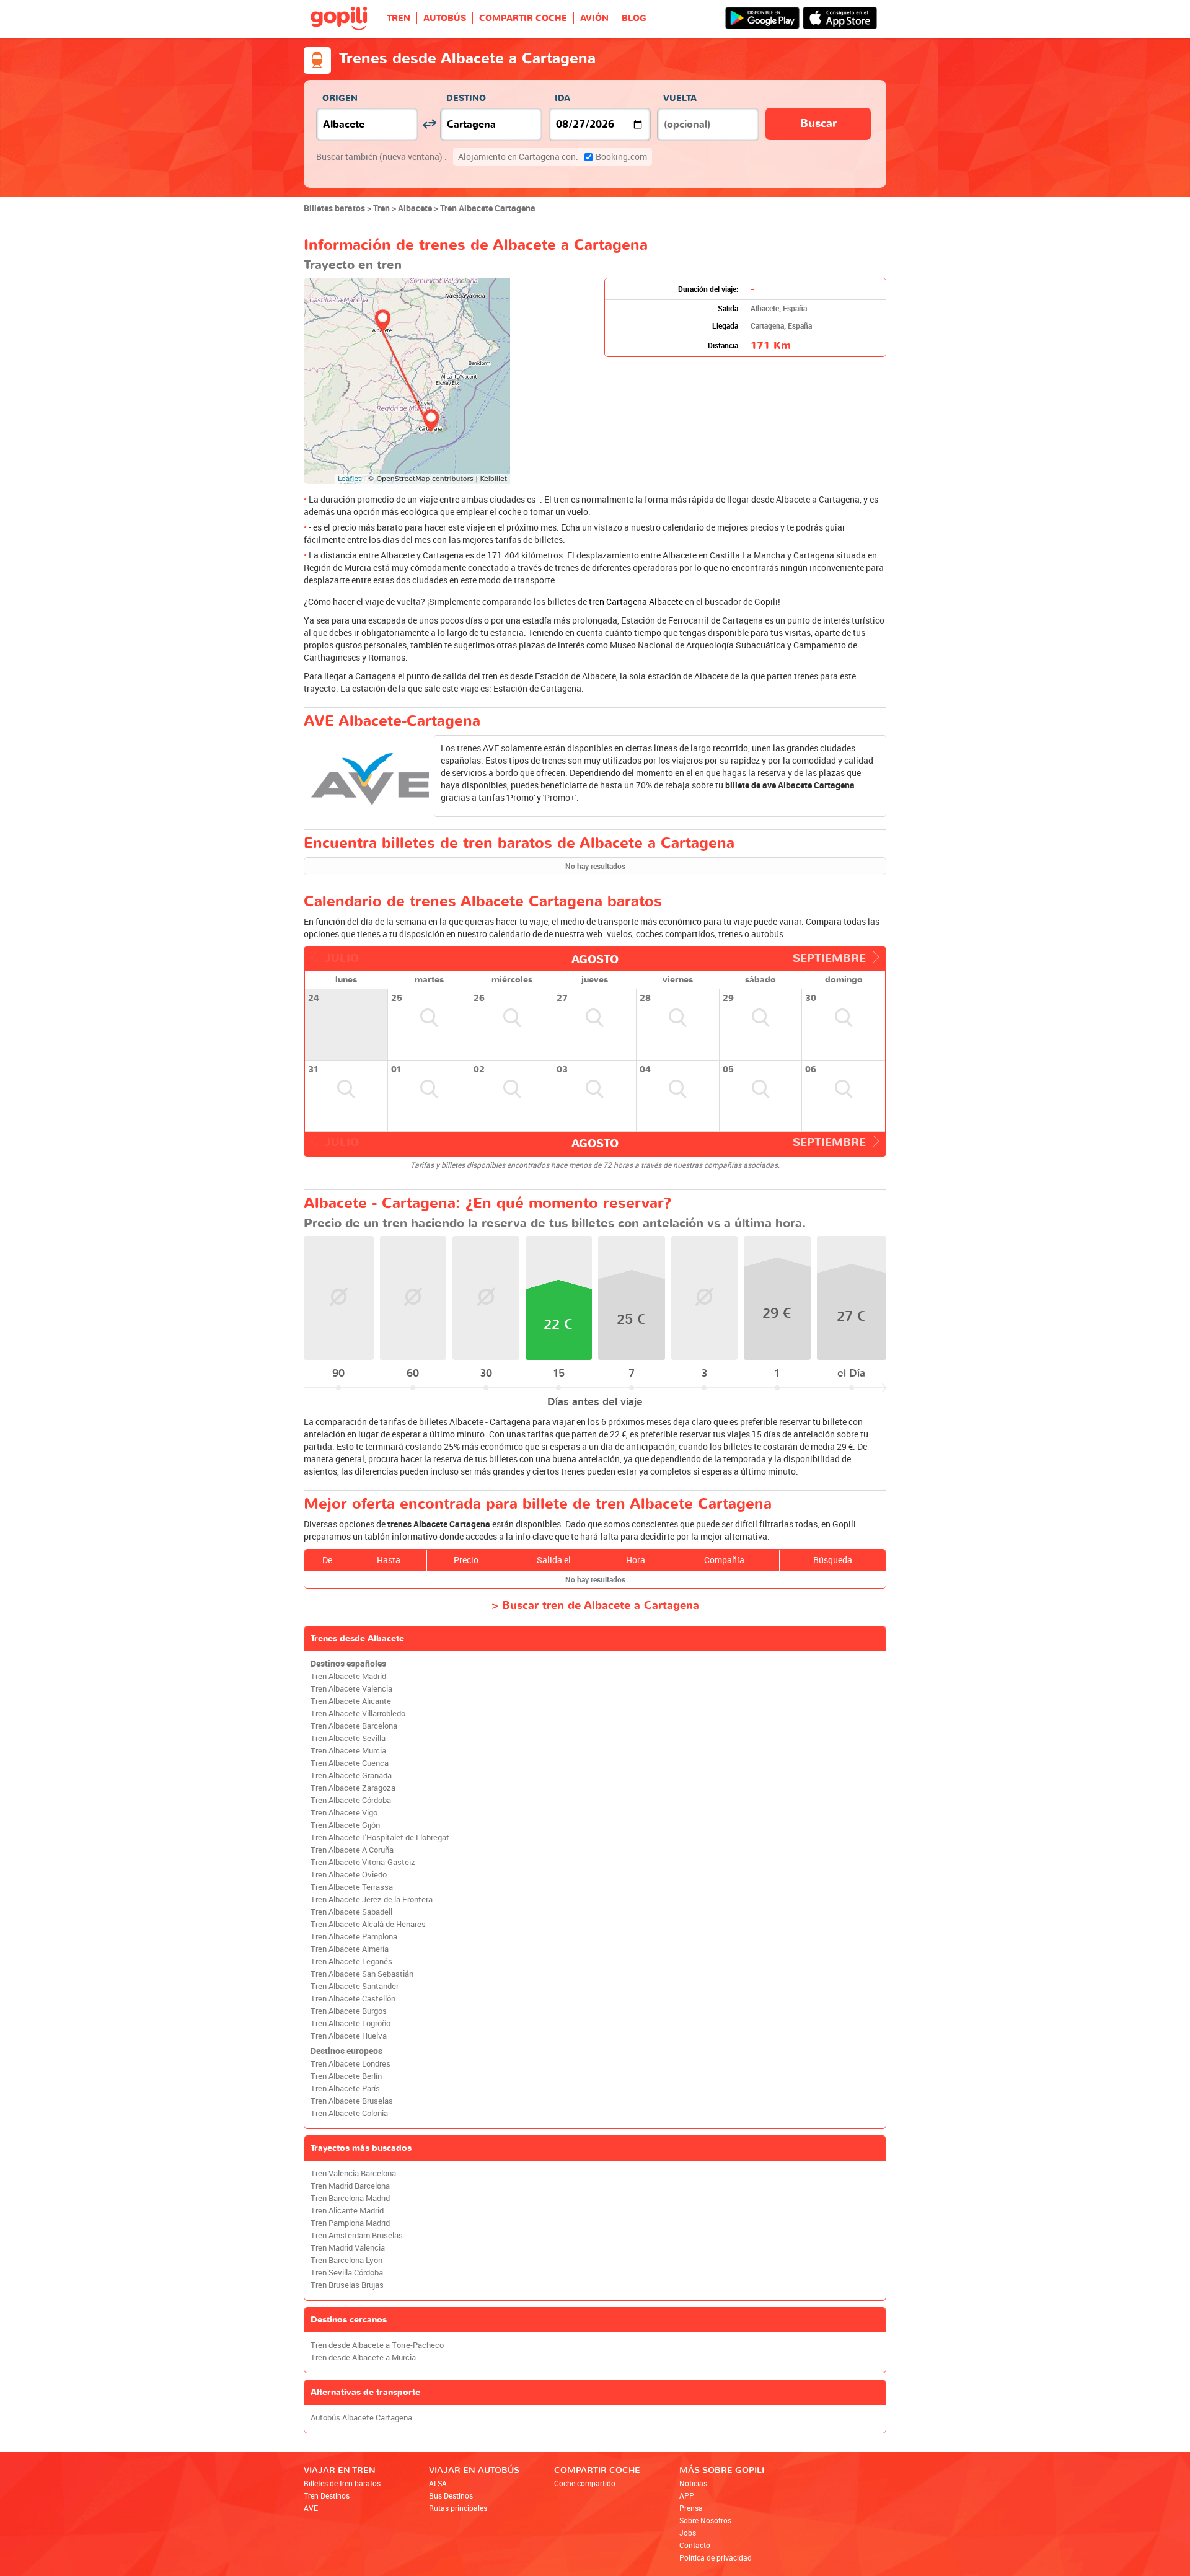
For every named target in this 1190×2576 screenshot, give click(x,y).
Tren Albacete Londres (350, 2064)
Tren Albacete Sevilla (348, 1738)
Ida (562, 98)
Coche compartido (585, 2483)
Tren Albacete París (345, 2089)
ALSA (438, 2483)
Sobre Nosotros (705, 2520)
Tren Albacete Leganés (351, 1961)
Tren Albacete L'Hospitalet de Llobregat (380, 1837)
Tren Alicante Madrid (347, 2211)
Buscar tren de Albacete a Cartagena (601, 1606)
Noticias (693, 2483)
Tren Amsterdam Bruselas (357, 2235)
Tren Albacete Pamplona (354, 1937)
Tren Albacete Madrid (348, 1676)
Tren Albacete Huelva (349, 2036)
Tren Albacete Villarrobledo (358, 1714)
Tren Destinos (327, 2495)
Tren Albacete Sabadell (351, 1912)
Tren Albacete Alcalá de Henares (368, 1924)
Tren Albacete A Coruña (352, 1850)
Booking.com (553, 157)
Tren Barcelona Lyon (346, 2260)
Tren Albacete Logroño (350, 2023)
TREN (399, 18)
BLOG (634, 18)
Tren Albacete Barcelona (354, 1726)
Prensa (691, 2508)
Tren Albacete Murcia (348, 1751)
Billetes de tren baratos (342, 2483)
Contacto (695, 2545)
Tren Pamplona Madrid (350, 2223)
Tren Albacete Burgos (349, 2011)
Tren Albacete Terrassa (352, 1887)
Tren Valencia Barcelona (353, 2173)
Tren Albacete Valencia (351, 1689)
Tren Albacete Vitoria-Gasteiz (363, 1862)
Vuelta (680, 98)
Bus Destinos (451, 2495)
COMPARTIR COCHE (523, 18)
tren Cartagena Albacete (636, 602)
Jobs (688, 2533)
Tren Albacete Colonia (349, 2113)
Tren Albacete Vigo (344, 1813)
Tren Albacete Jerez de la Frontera (372, 1899)
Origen (340, 98)
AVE (311, 2508)
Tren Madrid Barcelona (350, 2186)
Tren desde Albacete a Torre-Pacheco (377, 2345)
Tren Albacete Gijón (345, 1825)
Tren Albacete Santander (355, 1986)
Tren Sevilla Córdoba (347, 2273)
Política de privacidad (716, 2557)
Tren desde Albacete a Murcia (363, 2358)
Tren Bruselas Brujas (347, 2285)
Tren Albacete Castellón (353, 1999)
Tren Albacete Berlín (346, 2076)
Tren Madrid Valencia (348, 2248)
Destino (466, 98)
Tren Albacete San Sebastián (362, 1974)
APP (687, 2495)
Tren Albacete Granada (351, 1775)
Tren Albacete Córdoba (351, 1800)
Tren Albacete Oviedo (349, 1875)
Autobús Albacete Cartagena (361, 2418)
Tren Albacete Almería (350, 1949)
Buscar (818, 124)
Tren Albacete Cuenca (350, 1763)
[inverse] (429, 124)
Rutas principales (458, 2508)
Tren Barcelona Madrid (350, 2198)
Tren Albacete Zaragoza (353, 1788)
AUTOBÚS (445, 18)
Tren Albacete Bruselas (352, 2101)
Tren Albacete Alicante (351, 1701)
